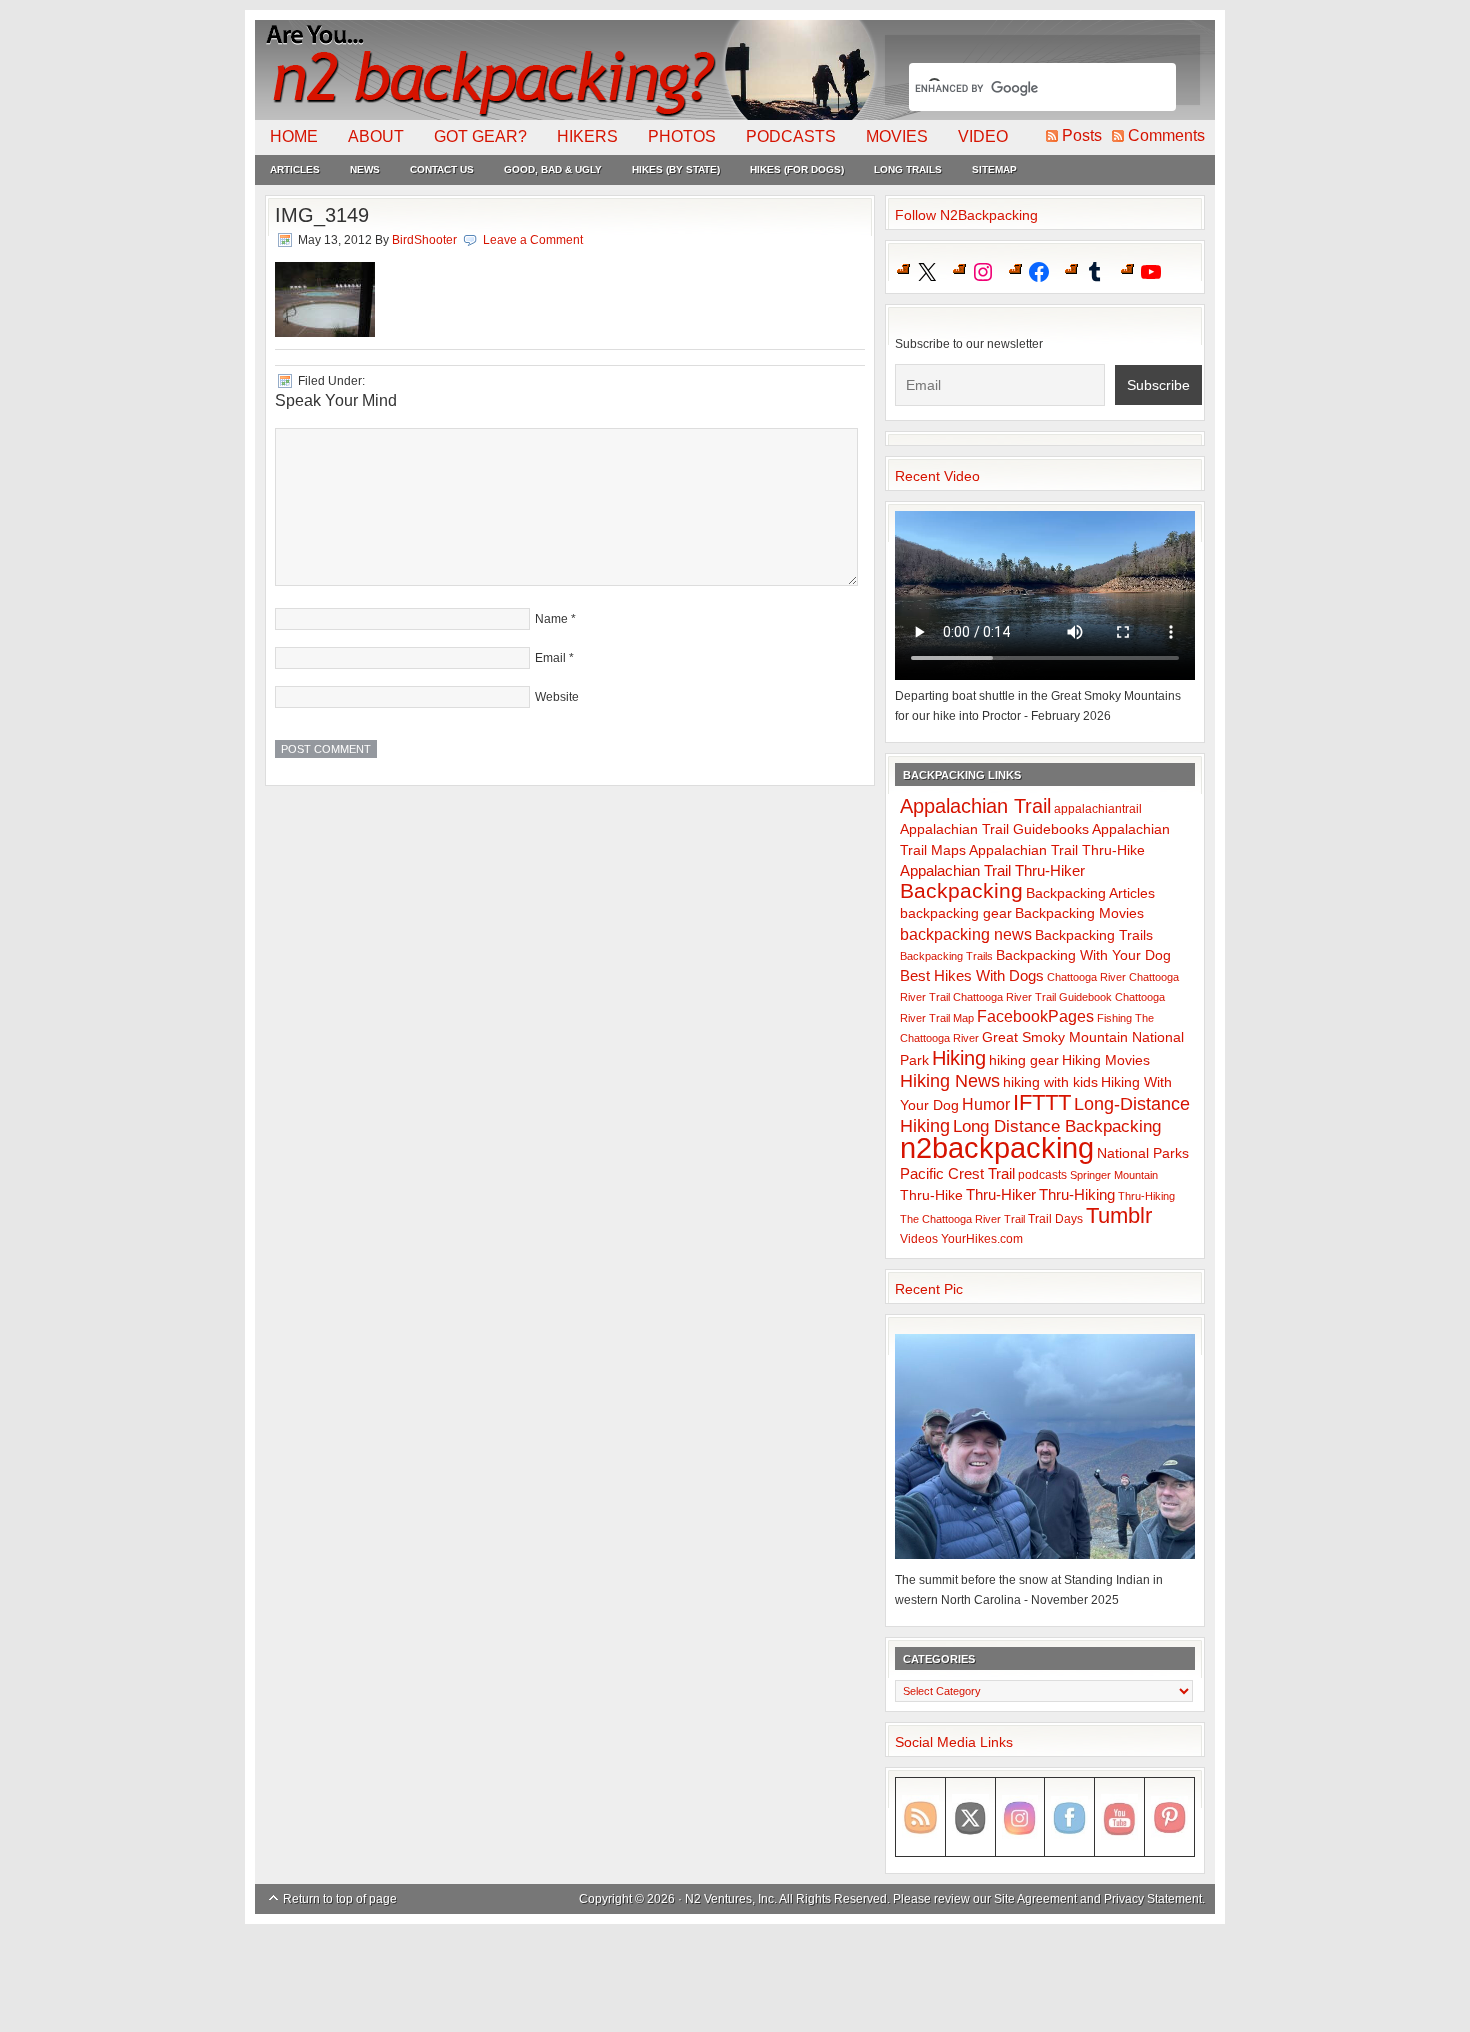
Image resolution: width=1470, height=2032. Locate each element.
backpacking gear (956, 913)
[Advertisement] (735, 1979)
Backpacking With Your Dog (1083, 955)
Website (557, 697)
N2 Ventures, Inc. (731, 1899)
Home (294, 136)
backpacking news (966, 934)
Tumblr (1119, 1215)
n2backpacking (997, 1147)
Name (551, 619)
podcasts (1042, 1175)
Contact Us (442, 169)
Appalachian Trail (975, 806)
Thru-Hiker (1001, 1194)
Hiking (959, 1058)
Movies (897, 136)
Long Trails (908, 169)
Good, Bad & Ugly (553, 169)
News (365, 169)
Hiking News (950, 1081)
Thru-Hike (931, 1195)
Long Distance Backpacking (1057, 1126)
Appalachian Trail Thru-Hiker (992, 870)
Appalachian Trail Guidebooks (994, 829)
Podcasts (791, 136)
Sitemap (994, 169)
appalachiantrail (1098, 809)
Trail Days (1055, 1219)
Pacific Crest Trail (957, 1173)
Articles (295, 169)
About (376, 136)
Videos (919, 1239)
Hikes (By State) (676, 169)
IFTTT (1042, 1102)
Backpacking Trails (1094, 935)
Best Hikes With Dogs (972, 975)
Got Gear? (480, 136)
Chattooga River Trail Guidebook (1032, 997)
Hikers (587, 136)
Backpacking (961, 890)
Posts (1082, 135)
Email (550, 658)
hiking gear (1024, 1060)
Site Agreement (1035, 1899)
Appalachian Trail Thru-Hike (1057, 850)
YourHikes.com (982, 1239)
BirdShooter (424, 240)
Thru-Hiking (1077, 1194)
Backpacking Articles (1090, 893)
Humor (986, 1104)
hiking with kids (1050, 1082)
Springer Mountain (1114, 1175)
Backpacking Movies (1079, 913)
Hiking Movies (1106, 1060)
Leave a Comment (533, 240)
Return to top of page (340, 1899)
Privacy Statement (1153, 1899)
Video (983, 136)
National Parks (1143, 1153)
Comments (1166, 135)
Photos (682, 136)
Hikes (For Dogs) (797, 169)
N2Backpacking (567, 70)
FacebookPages (1035, 1016)
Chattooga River (1086, 977)
